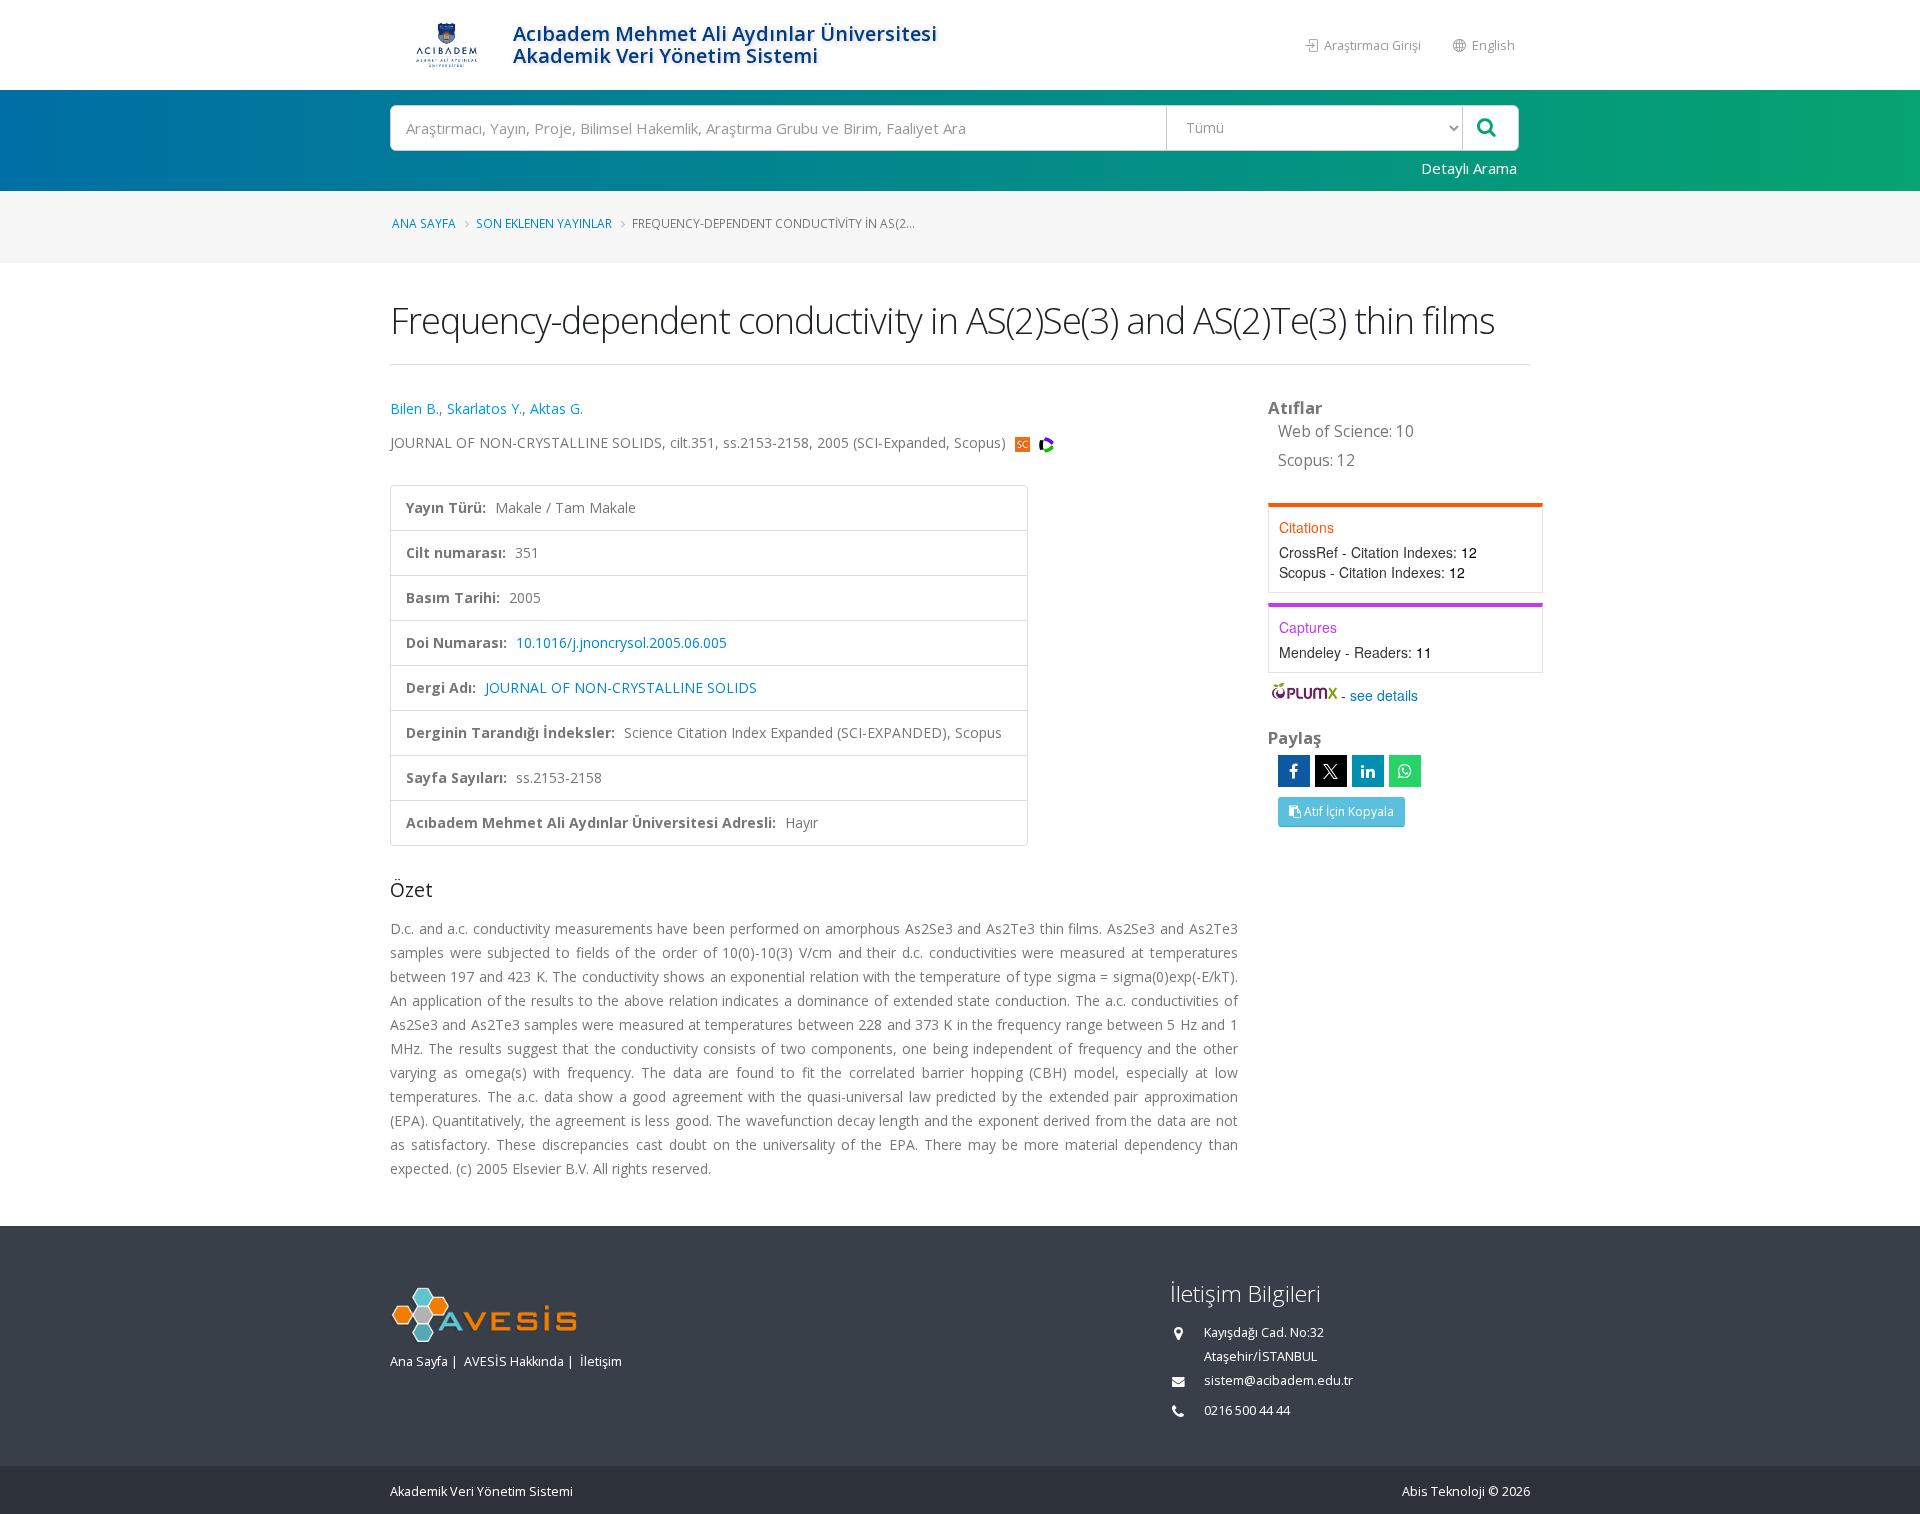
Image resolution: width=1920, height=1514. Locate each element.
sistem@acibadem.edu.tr (1278, 1380)
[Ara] (1486, 128)
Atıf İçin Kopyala (1347, 811)
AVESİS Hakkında (514, 1361)
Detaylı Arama (1469, 168)
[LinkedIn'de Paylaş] (1368, 771)
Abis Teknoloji (1443, 1491)
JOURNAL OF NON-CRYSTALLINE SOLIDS (621, 687)
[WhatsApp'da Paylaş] (1405, 771)
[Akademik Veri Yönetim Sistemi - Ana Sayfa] (449, 45)
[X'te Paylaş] (1331, 771)
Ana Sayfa (424, 223)
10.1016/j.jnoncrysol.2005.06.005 (621, 642)
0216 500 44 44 (1247, 1410)
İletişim (601, 1361)
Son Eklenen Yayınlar (544, 223)
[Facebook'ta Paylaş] (1294, 771)
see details (1384, 695)
